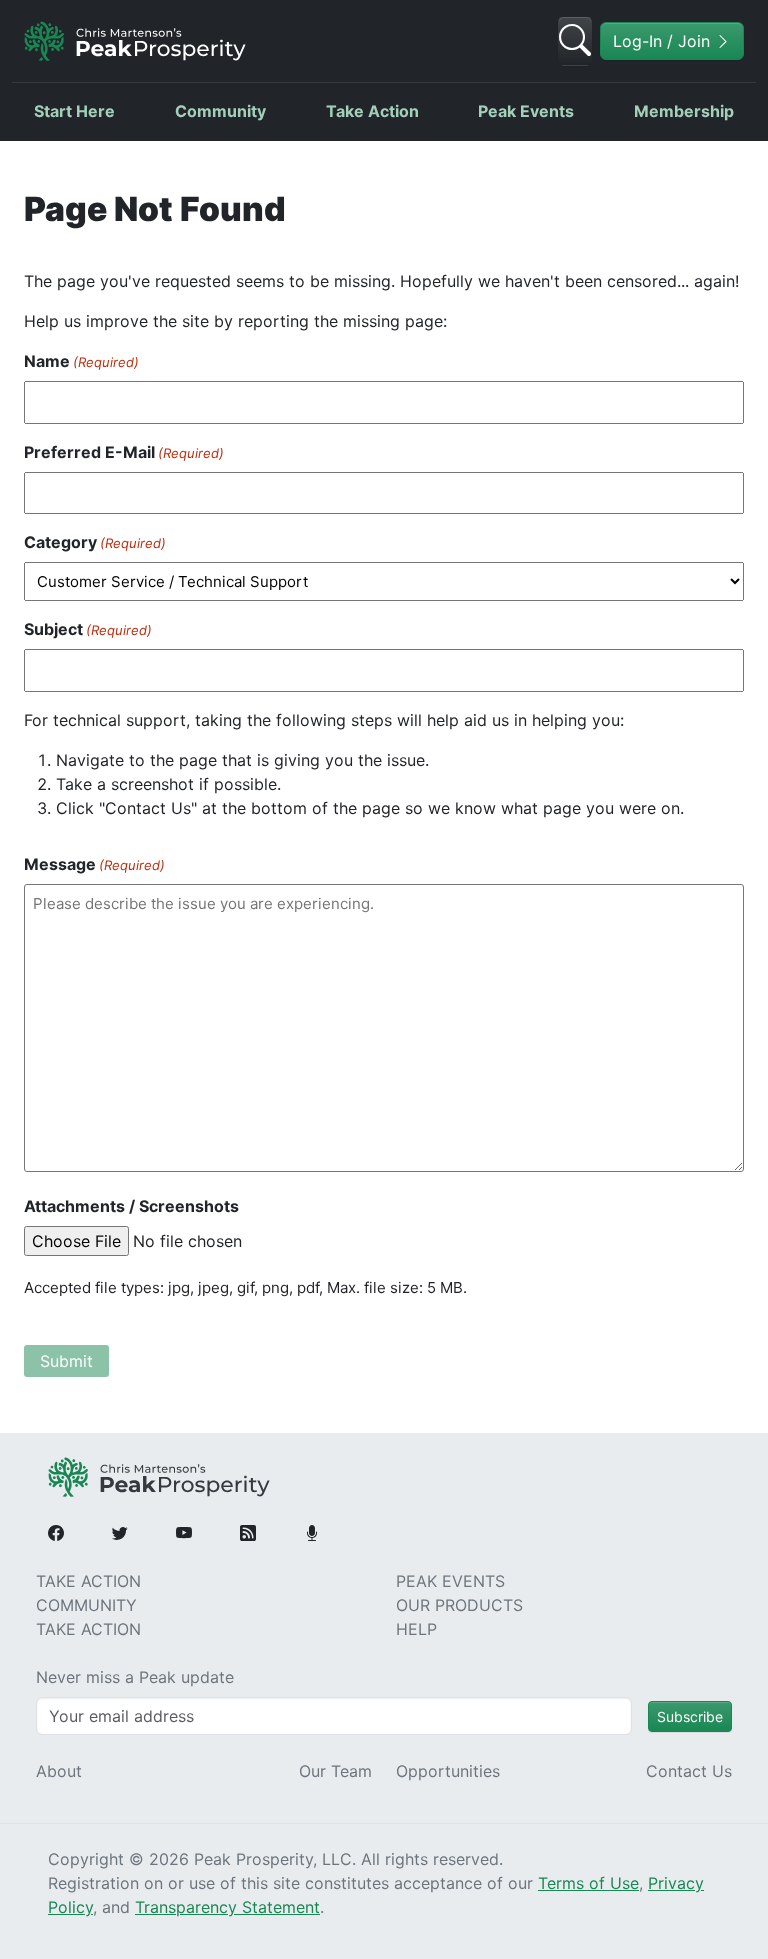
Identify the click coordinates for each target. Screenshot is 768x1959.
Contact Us (689, 1771)
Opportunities (448, 1771)
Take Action (372, 111)
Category (95, 542)
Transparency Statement (227, 1907)
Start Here (74, 111)
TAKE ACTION (88, 1581)
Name (81, 361)
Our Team (335, 1771)
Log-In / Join (664, 41)
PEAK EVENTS (450, 1581)
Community (220, 111)
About (59, 1771)
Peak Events (526, 111)
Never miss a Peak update (135, 1677)
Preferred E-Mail (124, 452)
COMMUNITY (86, 1605)
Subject (88, 629)
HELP (416, 1629)
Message (94, 864)
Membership (684, 111)
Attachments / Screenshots (131, 1206)
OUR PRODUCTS (459, 1605)
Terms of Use (588, 1883)
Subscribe (690, 1716)
